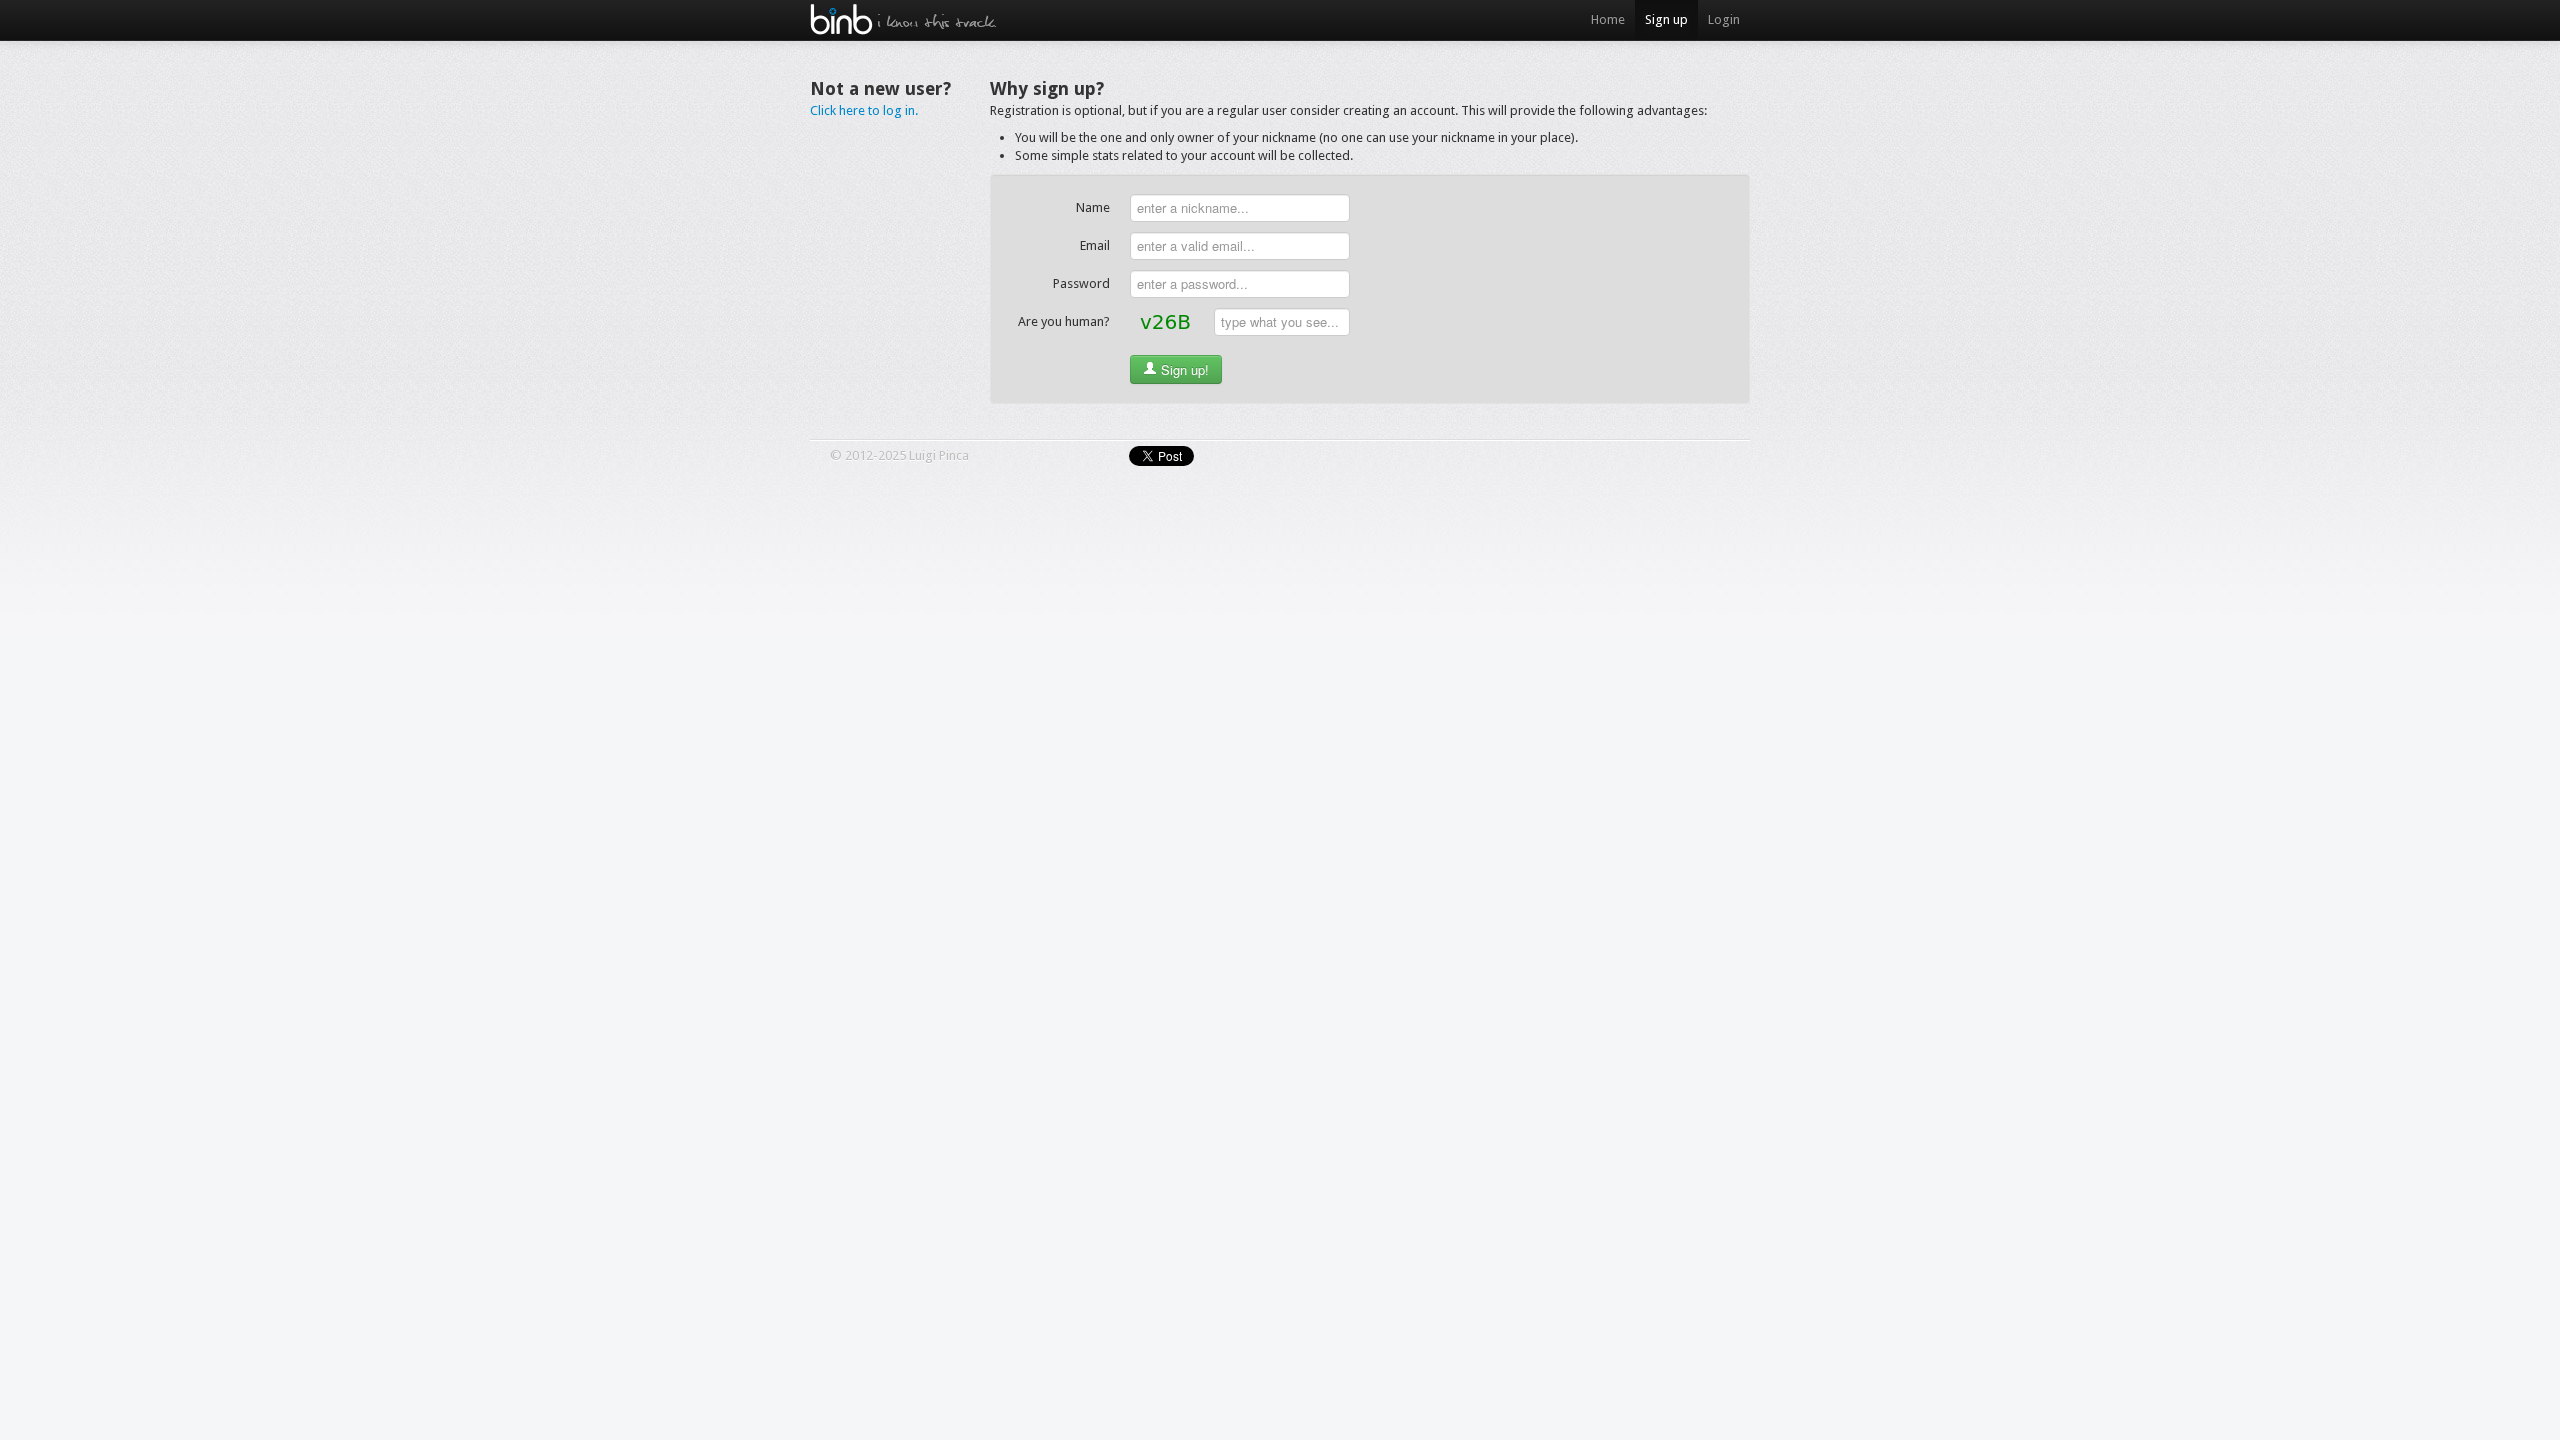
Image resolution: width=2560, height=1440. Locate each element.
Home (1608, 19)
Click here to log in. (864, 110)
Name (1093, 207)
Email (1095, 245)
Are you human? (1064, 321)
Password (1081, 283)
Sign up (1666, 19)
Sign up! (1183, 369)
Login (1724, 19)
